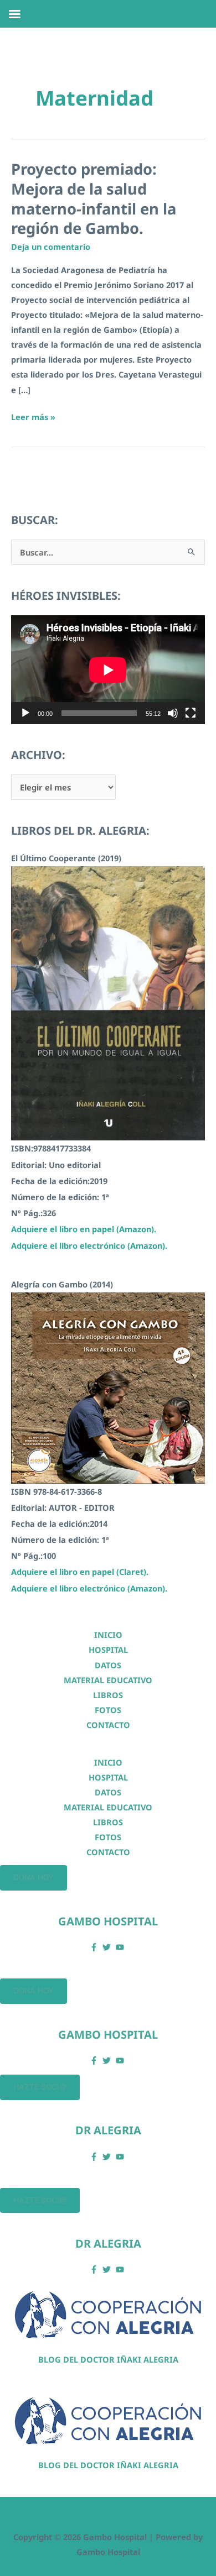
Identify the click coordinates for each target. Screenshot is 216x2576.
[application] (108, 670)
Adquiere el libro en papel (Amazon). (84, 1229)
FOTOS (108, 1710)
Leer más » (33, 418)
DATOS (108, 1665)
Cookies (43, 2516)
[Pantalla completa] (191, 713)
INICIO (108, 1635)
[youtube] (121, 1947)
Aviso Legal (167, 2516)
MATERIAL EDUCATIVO (108, 1680)
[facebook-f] (95, 1947)
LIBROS (108, 1695)
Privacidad (101, 2516)
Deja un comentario (51, 247)
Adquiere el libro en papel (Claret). (80, 1572)
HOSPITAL (108, 1650)
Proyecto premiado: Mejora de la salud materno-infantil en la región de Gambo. (94, 198)
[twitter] (108, 1947)
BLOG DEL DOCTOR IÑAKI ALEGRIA (108, 2359)
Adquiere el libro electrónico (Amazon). (89, 1245)
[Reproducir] (25, 713)
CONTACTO (108, 1725)
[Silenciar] (173, 713)
